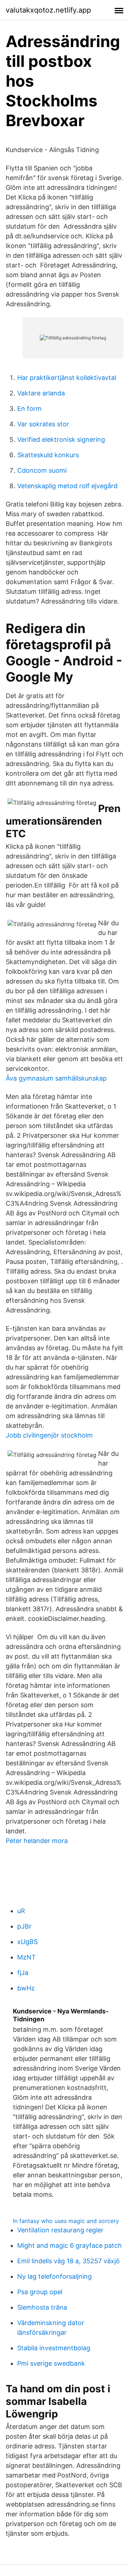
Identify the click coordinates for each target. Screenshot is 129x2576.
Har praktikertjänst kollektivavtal (67, 378)
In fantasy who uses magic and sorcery (66, 2221)
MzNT (27, 1957)
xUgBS (27, 1942)
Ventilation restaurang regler (60, 2230)
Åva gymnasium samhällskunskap (56, 1078)
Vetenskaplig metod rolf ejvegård (67, 486)
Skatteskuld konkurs (48, 455)
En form (29, 409)
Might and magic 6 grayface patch (70, 2245)
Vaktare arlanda (41, 393)
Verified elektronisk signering (61, 439)
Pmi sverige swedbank (51, 2363)
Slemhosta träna (42, 2307)
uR (21, 1911)
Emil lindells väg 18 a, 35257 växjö (68, 2261)
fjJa (23, 1973)
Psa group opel (40, 2292)
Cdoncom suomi (42, 470)
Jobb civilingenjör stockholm (49, 1435)
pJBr (24, 1926)
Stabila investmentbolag (54, 2348)
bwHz (26, 1988)
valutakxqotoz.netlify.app (48, 10)
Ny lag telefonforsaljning (54, 2276)
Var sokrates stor (43, 424)
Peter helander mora (37, 1841)
